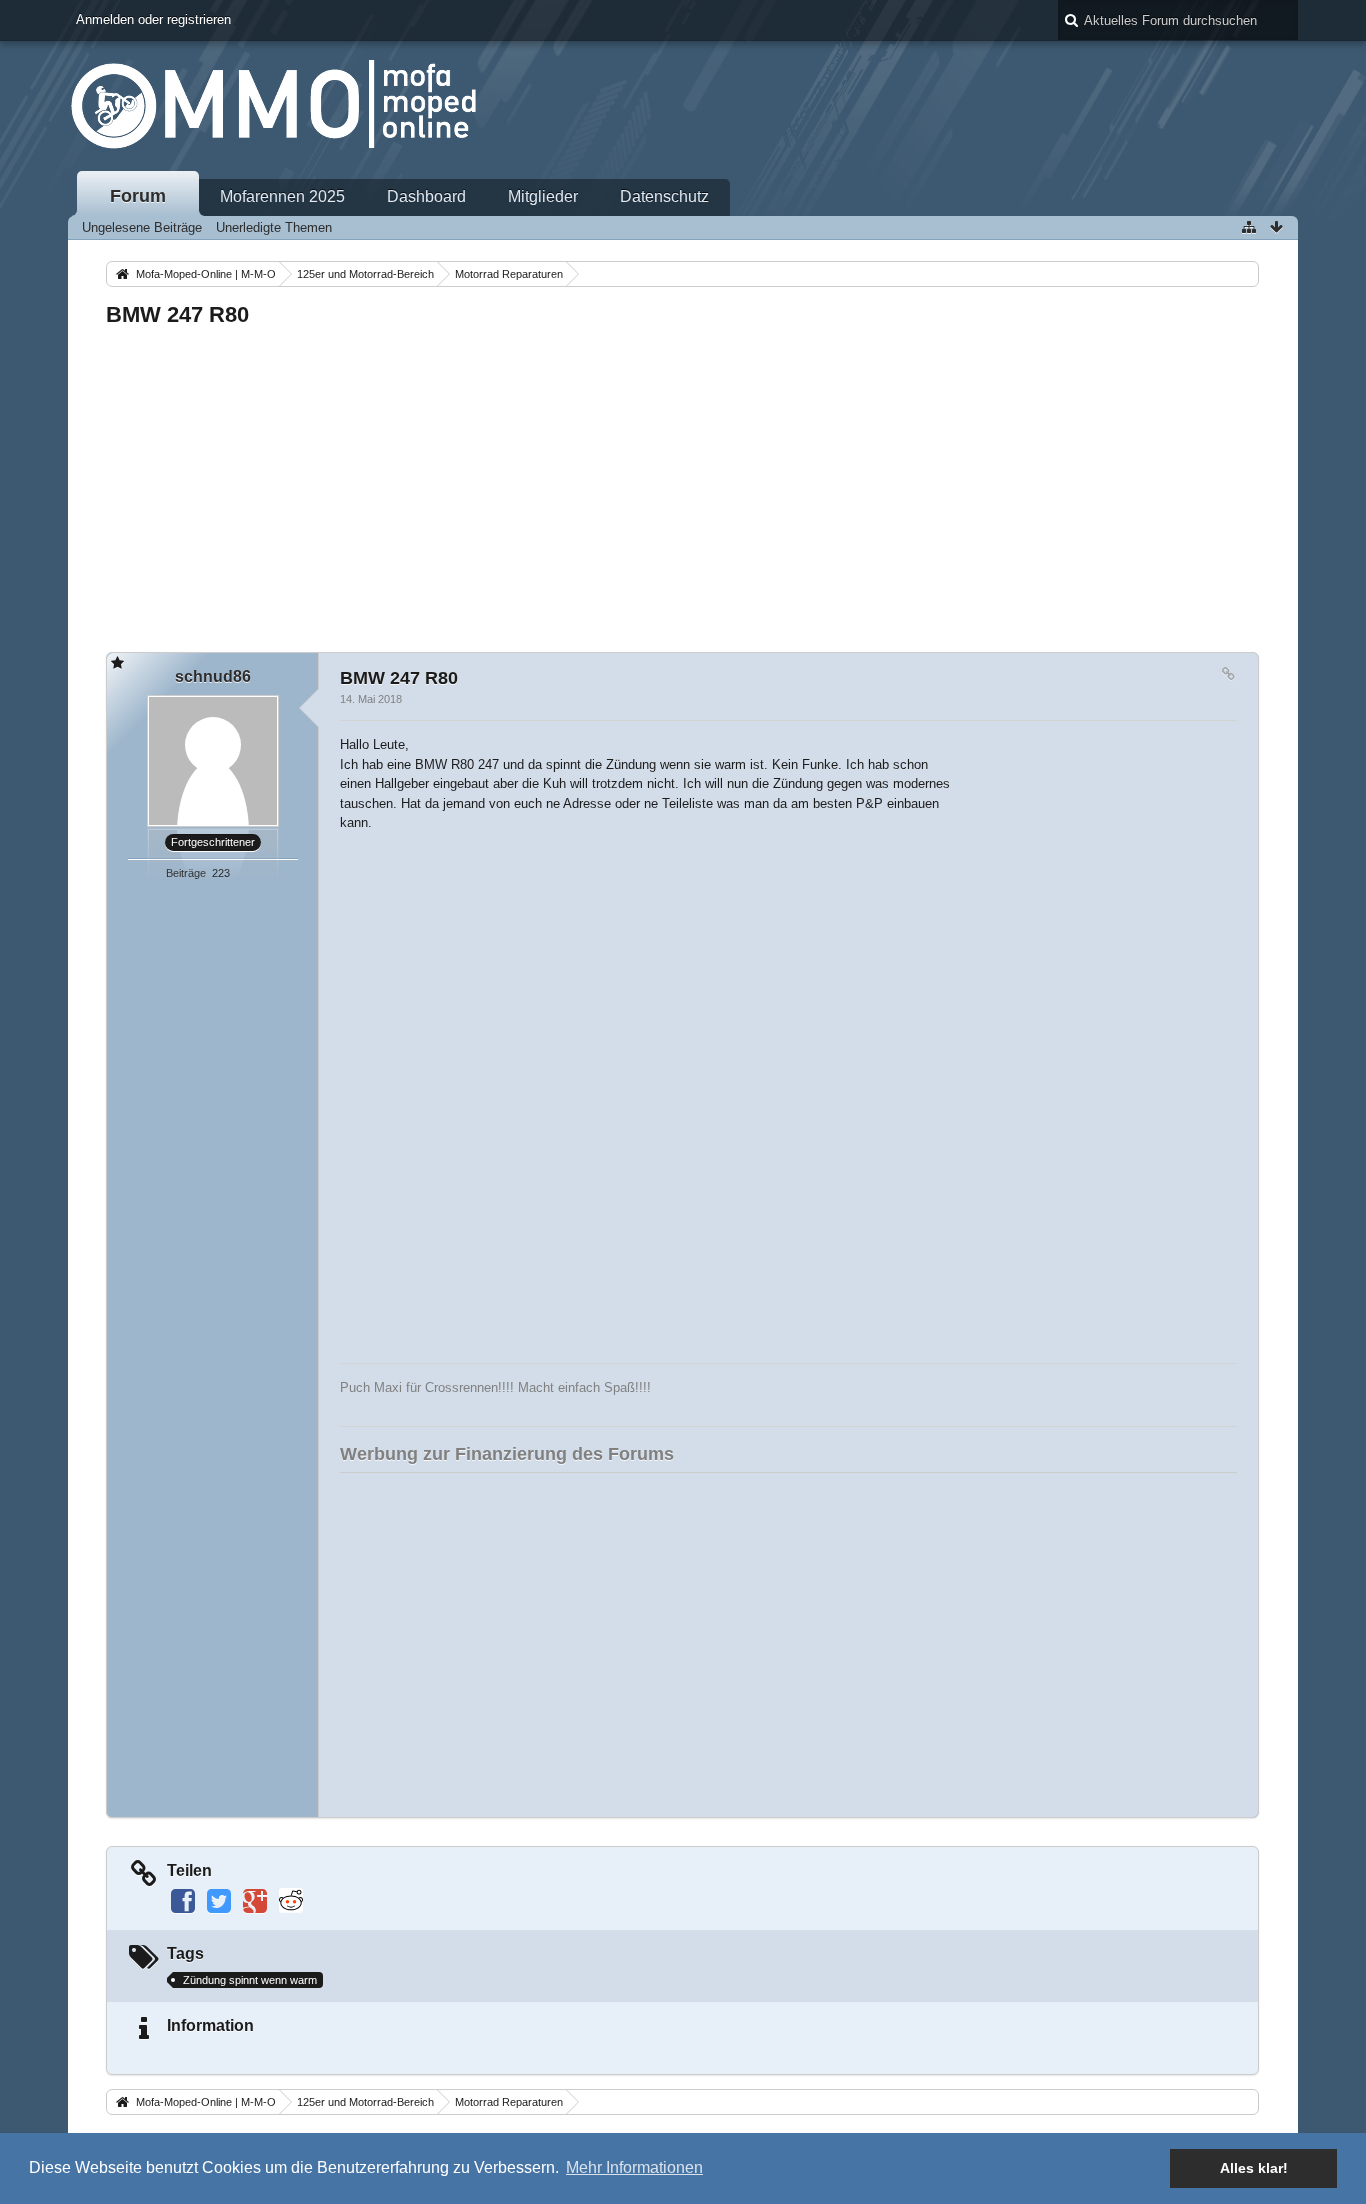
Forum (138, 196)
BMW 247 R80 (177, 314)
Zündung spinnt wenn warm (250, 1980)
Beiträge (186, 873)
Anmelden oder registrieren (153, 19)
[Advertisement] (682, 484)
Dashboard (426, 196)
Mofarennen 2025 (282, 196)
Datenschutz (664, 196)
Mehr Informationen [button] (634, 2167)
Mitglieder (543, 196)
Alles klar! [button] (1254, 2168)
